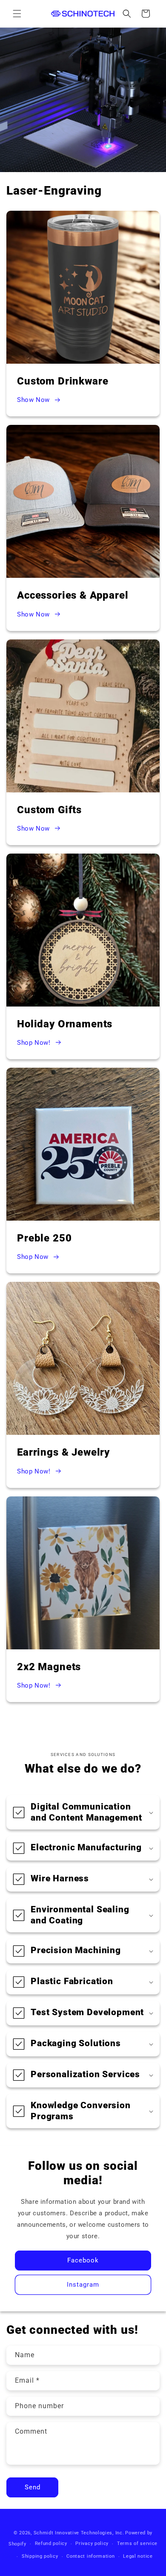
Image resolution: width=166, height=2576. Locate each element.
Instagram (83, 2285)
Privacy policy (92, 2543)
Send (33, 2487)
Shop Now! (34, 1043)
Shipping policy (40, 2556)
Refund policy (51, 2543)
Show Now (33, 400)
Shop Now (33, 1257)
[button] (17, 14)
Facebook (83, 2260)
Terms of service (137, 2543)
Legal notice (138, 2556)
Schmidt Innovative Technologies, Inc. (79, 2533)
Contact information (90, 2556)
